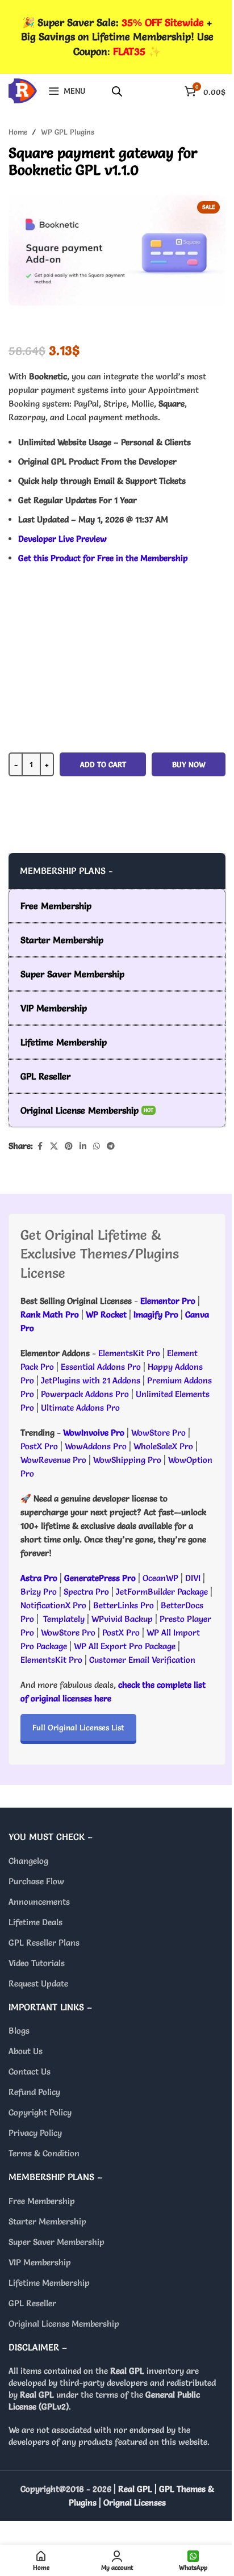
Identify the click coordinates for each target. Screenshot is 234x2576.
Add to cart (103, 764)
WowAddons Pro (96, 1446)
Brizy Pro (39, 1592)
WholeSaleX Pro (163, 1446)
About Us (26, 2051)
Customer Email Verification (142, 1660)
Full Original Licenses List (78, 1728)
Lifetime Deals (35, 1922)
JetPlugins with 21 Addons (91, 1380)
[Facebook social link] (40, 1146)
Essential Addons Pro (101, 1367)
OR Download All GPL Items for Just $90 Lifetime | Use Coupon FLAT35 (117, 830)
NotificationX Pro (53, 1605)
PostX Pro (39, 1446)
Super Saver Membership (57, 2242)
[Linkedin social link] (83, 1146)
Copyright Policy (40, 2112)
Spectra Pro (86, 1592)
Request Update (38, 1983)
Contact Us (30, 2071)
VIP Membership (40, 2262)
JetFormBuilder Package (162, 1592)
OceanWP (162, 1578)
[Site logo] (23, 88)
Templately (64, 1619)
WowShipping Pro (127, 1460)
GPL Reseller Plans (44, 1943)
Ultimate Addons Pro (80, 1408)
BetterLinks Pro (124, 1605)
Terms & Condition (44, 2153)
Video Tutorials (37, 1963)
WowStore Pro (158, 1433)
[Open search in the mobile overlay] (117, 91)
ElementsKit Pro (129, 1353)
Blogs (19, 2031)
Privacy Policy (35, 2133)
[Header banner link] (117, 37)
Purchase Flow (36, 1881)
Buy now (189, 764)
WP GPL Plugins (68, 132)
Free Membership (42, 2201)
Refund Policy (34, 2092)
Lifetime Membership (49, 2283)
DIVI (194, 1578)
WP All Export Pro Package (125, 1646)
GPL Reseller (32, 2303)
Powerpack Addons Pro (85, 1394)
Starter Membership (47, 2221)
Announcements (39, 1902)
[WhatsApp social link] (97, 1146)
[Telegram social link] (111, 1146)
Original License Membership (64, 2324)
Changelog (28, 1861)
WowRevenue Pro (53, 1460)
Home (18, 132)
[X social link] (54, 1146)
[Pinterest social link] (69, 1146)
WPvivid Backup (123, 1619)
